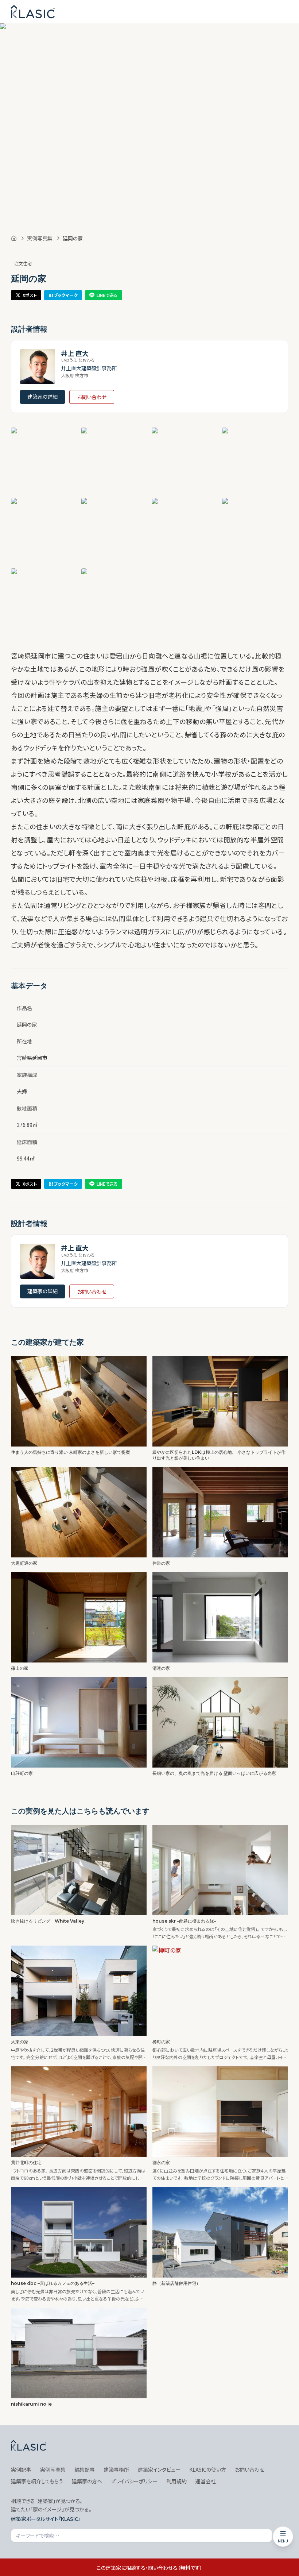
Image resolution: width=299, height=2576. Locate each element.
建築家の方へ (87, 2481)
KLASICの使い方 (208, 2469)
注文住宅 (23, 263)
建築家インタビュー (159, 2469)
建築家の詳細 (42, 397)
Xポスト (30, 295)
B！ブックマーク (63, 295)
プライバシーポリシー (134, 2481)
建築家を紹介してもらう (37, 2481)
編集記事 (85, 2469)
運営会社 (206, 2481)
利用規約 (176, 2481)
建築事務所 (116, 2469)
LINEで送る (107, 295)
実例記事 (21, 2469)
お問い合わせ (92, 397)
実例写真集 (40, 238)
